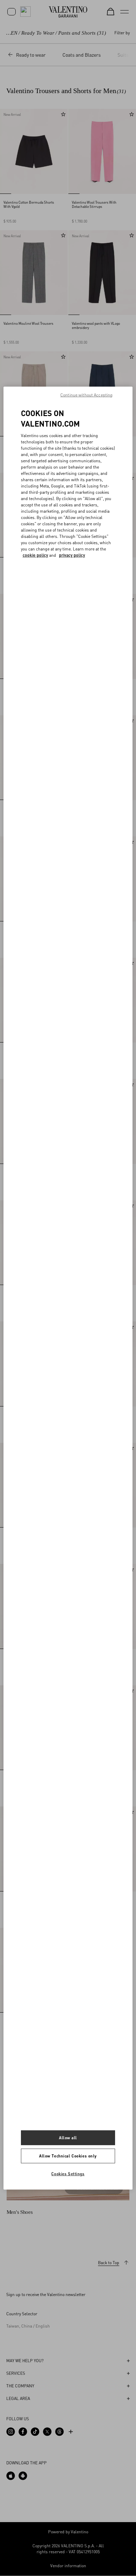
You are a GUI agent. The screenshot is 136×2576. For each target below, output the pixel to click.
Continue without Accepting (86, 395)
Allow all (68, 2138)
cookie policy (35, 555)
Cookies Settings (68, 2174)
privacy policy (72, 555)
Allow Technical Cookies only (68, 2156)
